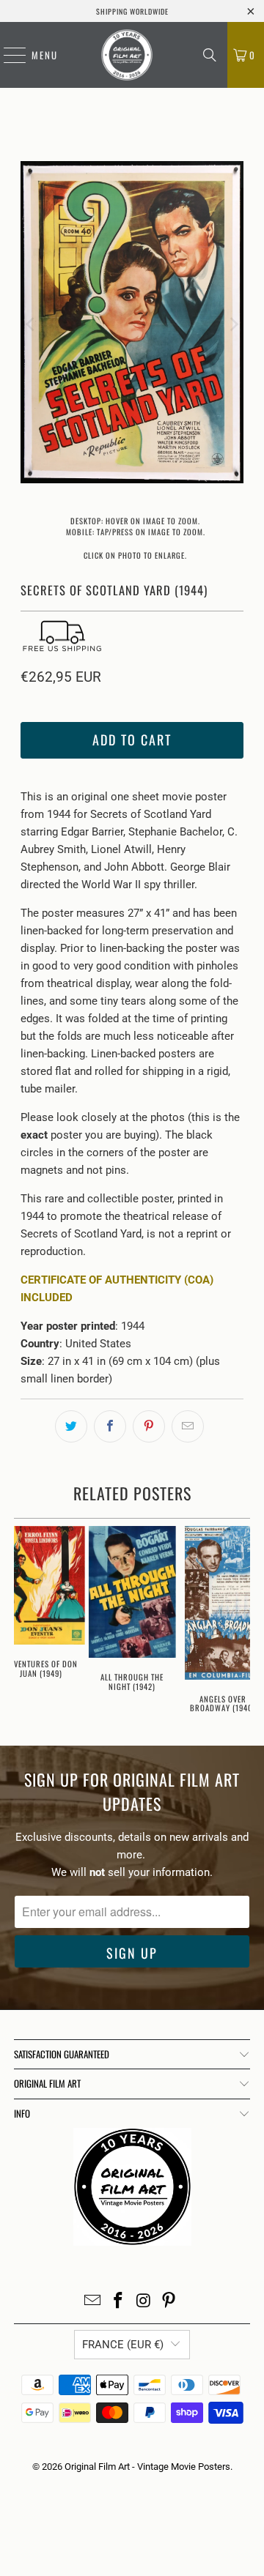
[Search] (210, 55)
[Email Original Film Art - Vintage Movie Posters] (93, 2302)
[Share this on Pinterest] (149, 1426)
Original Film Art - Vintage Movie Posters (147, 2467)
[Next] (232, 325)
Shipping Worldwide (132, 11)
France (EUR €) (123, 2345)
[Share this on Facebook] (110, 1426)
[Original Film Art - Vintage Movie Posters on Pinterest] (169, 2302)
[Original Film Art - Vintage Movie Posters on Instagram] (144, 2302)
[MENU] (7, 55)
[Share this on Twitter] (71, 1426)
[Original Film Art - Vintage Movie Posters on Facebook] (119, 2302)
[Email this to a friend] (188, 1426)
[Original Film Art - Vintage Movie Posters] (127, 55)
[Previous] (32, 325)
